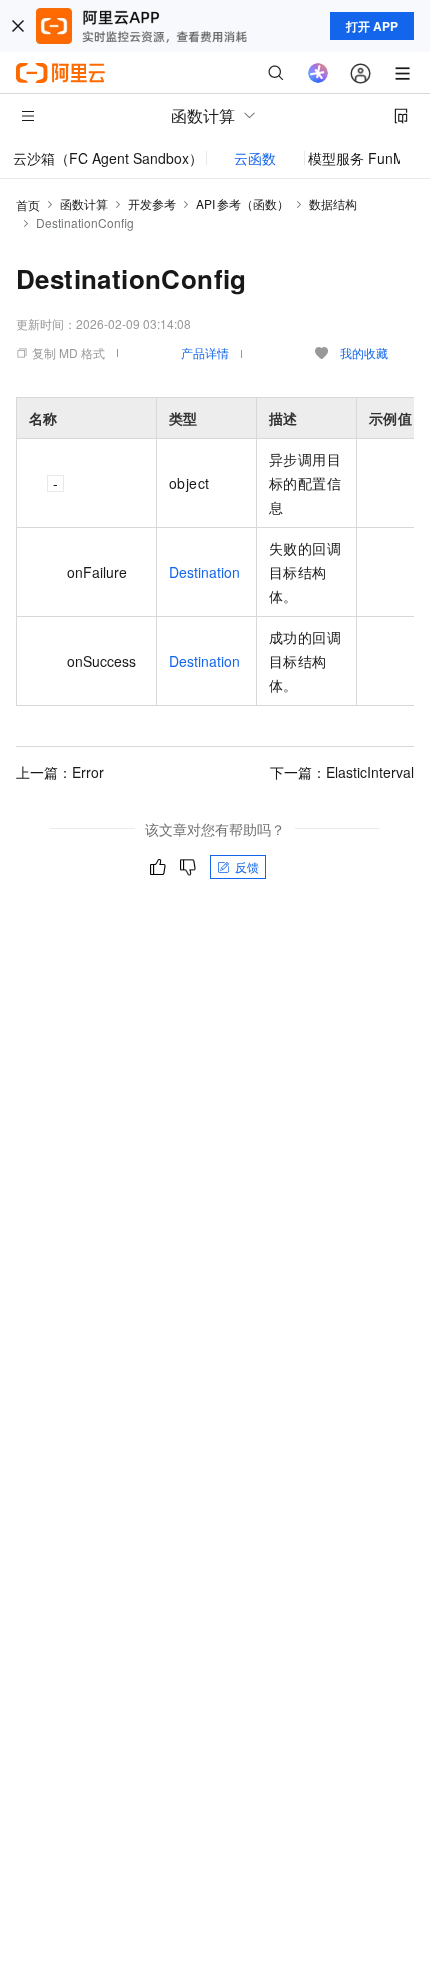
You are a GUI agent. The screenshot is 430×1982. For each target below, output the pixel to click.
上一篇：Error (60, 772)
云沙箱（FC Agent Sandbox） (108, 158)
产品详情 (205, 352)
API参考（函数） (242, 203)
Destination (204, 572)
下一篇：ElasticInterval (342, 772)
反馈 (247, 866)
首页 (28, 204)
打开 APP (372, 26)
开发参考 (152, 203)
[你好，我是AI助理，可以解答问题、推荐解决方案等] (318, 73)
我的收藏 (364, 352)
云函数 (255, 158)
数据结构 (333, 203)
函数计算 (84, 203)
